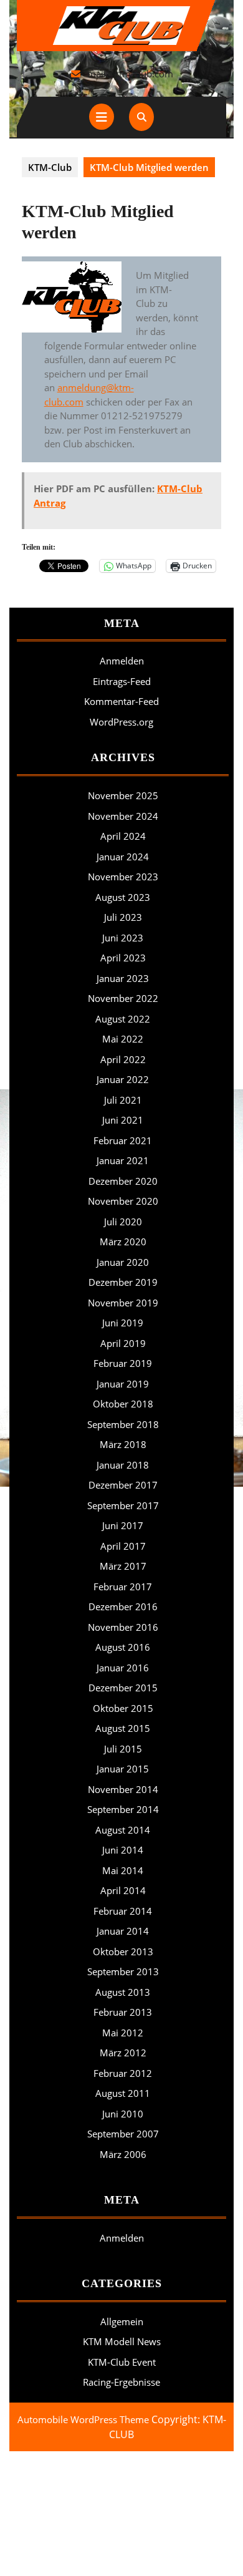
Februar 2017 (123, 1587)
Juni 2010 (123, 2114)
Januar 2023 (123, 978)
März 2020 (123, 1242)
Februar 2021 (123, 1140)
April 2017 (123, 1546)
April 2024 (123, 836)
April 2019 (123, 1343)
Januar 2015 (123, 1769)
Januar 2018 (123, 1465)
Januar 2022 (123, 1079)
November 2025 (123, 795)
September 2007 (123, 2134)
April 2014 (123, 1890)
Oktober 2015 (123, 1708)
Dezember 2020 (123, 1181)
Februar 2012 (123, 2073)
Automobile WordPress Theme (83, 2419)
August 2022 (123, 1019)
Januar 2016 (123, 1668)
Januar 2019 (123, 1384)
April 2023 (123, 958)
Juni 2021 (123, 1120)
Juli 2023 (123, 917)
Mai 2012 (123, 2033)
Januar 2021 (123, 1160)
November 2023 (123, 877)
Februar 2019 (123, 1363)
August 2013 (123, 1992)
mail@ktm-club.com (130, 74)
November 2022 (123, 998)
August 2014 (123, 1830)
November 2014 (123, 1789)
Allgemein (122, 2321)
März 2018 (123, 1444)
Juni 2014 (123, 1850)
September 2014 (123, 1809)
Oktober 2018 (123, 1404)
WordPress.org (121, 722)
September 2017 (123, 1505)
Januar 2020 (123, 1262)
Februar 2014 (123, 1911)
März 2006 (123, 2154)
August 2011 (123, 2093)
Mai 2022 (123, 1039)
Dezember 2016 (123, 1606)
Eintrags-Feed (122, 681)
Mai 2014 (123, 1870)
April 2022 (123, 1059)
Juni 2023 (123, 938)
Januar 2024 (123, 857)
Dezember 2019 (123, 1282)
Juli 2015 (123, 1749)
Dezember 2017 (123, 1485)
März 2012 (123, 2053)
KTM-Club (50, 167)
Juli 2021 (123, 1100)
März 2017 (123, 1566)
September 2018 (123, 1424)
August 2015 (123, 1728)
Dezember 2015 (123, 1688)
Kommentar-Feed (121, 701)
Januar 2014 (123, 1931)
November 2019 (123, 1303)
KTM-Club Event (122, 2362)
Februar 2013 (123, 2012)
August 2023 (123, 897)
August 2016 (123, 1647)
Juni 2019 (123, 1323)
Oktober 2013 (123, 1951)
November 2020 (123, 1201)
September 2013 (123, 1971)
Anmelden (122, 661)
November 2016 (123, 1627)
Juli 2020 (123, 1222)
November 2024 (123, 816)
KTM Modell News (122, 2341)
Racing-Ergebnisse (121, 2382)
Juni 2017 (123, 1525)
